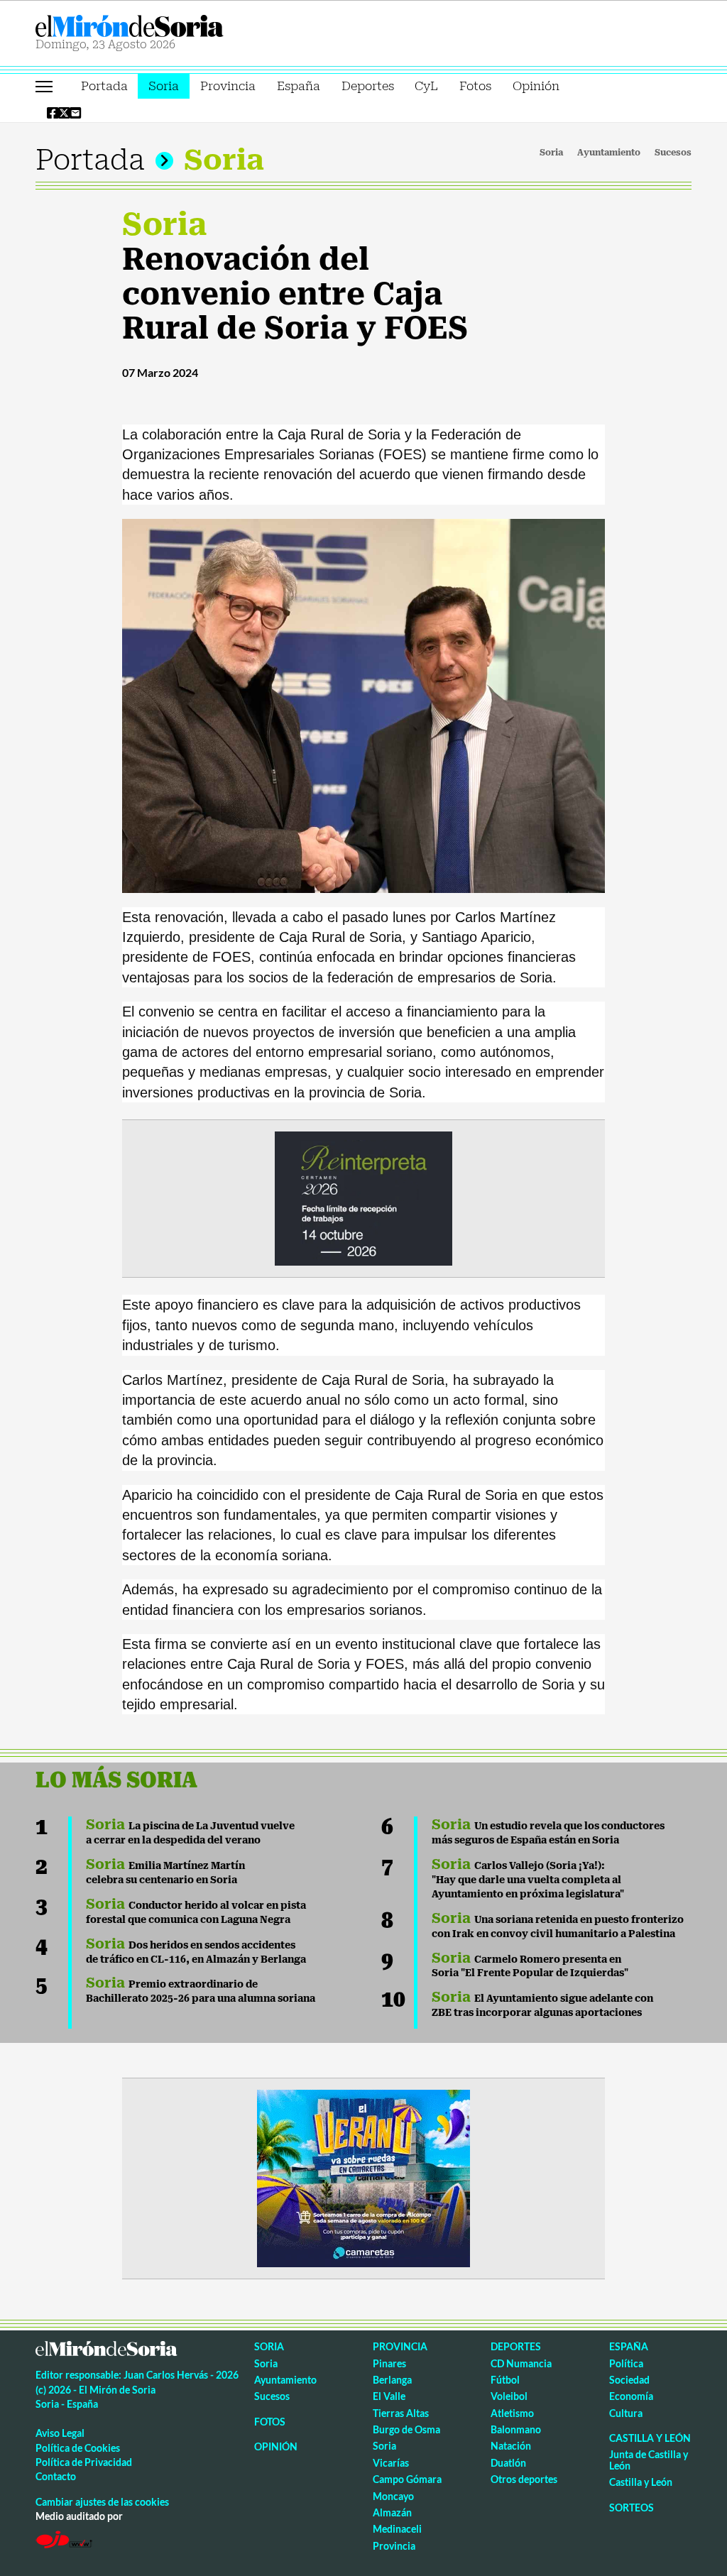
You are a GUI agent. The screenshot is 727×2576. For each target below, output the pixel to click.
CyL (426, 86)
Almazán (392, 2512)
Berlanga (392, 2380)
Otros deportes (524, 2479)
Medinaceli (397, 2529)
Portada (104, 86)
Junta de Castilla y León (649, 2460)
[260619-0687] (363, 1197)
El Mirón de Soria (178, 26)
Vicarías (391, 2463)
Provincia (228, 86)
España (299, 86)
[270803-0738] (363, 2177)
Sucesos (673, 153)
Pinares (389, 2363)
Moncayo (393, 2496)
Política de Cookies (78, 2448)
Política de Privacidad (84, 2462)
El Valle (389, 2396)
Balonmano (516, 2429)
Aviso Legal (60, 2433)
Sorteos (632, 2508)
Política (626, 2363)
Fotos (475, 86)
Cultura (626, 2413)
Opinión (536, 86)
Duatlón (508, 2463)
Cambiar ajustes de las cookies (102, 2502)
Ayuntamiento (609, 153)
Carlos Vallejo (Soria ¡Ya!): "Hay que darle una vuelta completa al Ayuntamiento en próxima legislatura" (528, 1880)
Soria (164, 86)
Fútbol (505, 2380)
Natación (511, 2446)
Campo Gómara (407, 2479)
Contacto (56, 2476)
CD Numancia (521, 2363)
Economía (631, 2396)
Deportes (368, 86)
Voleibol (509, 2396)
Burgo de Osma (406, 2429)
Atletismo (512, 2413)
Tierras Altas (401, 2413)
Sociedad (629, 2380)
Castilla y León (650, 2438)
